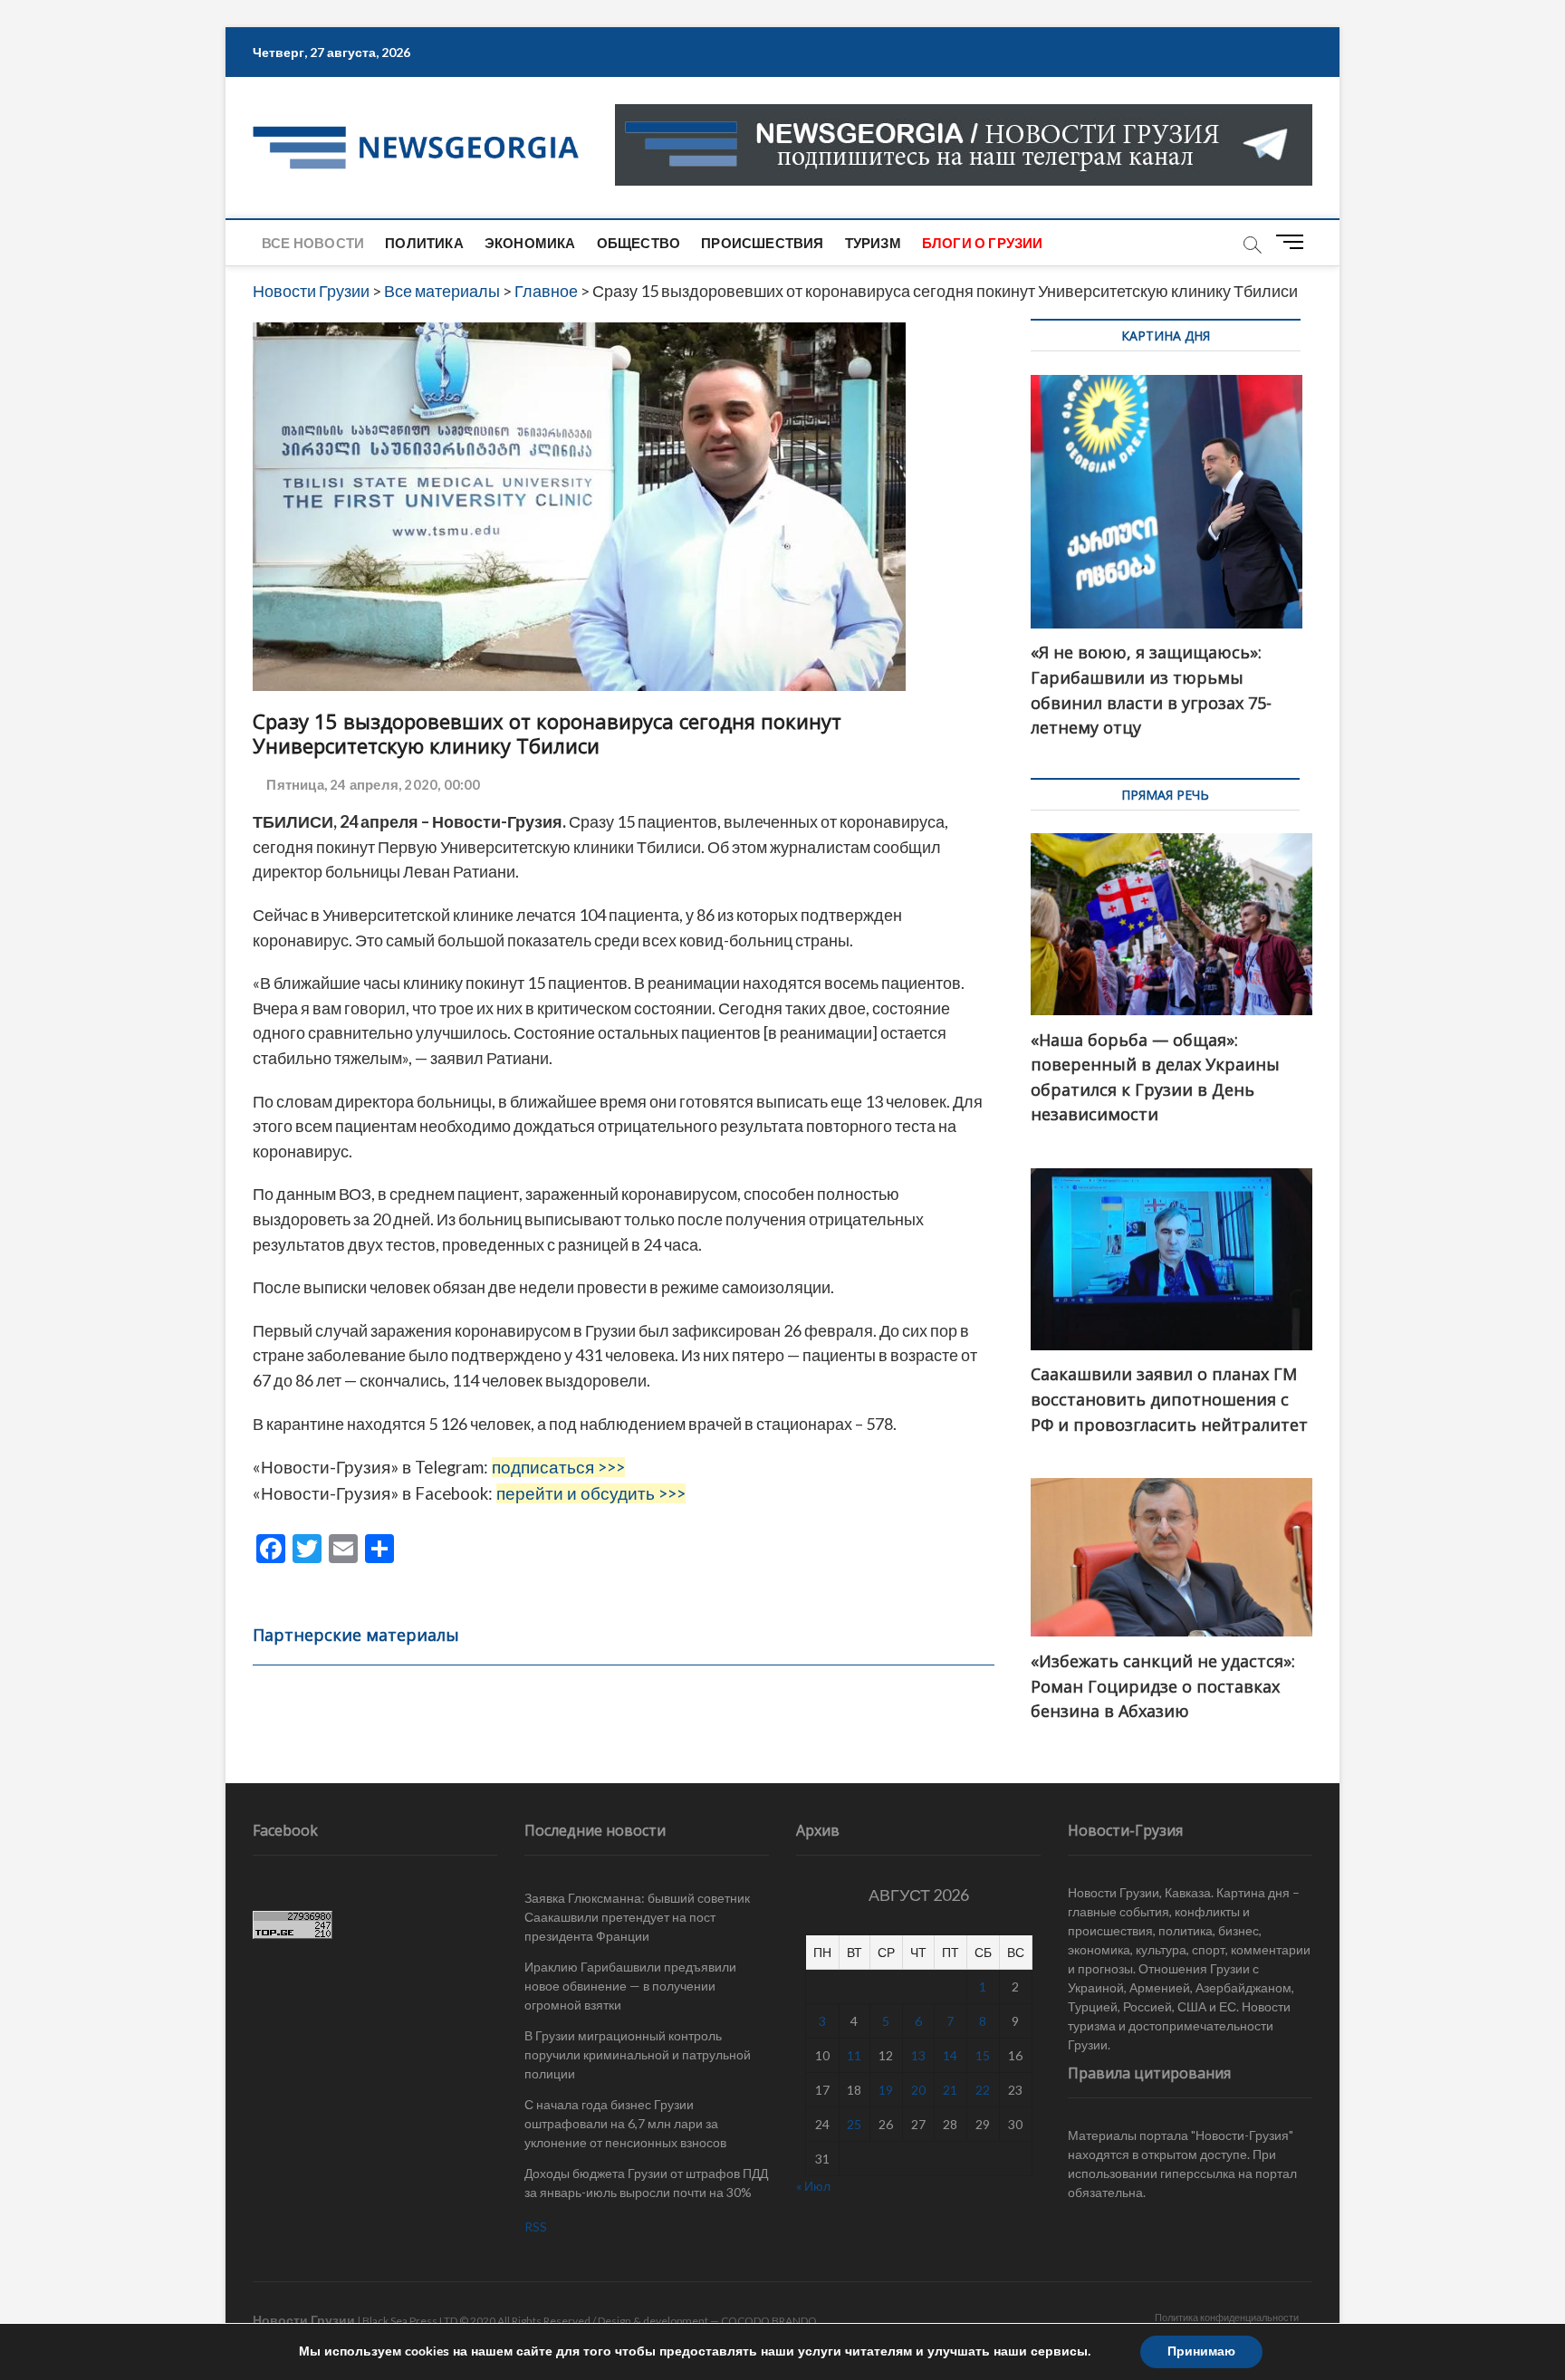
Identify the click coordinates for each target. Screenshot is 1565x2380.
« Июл (813, 2186)
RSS (536, 2226)
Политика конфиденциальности (1227, 2317)
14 (950, 2055)
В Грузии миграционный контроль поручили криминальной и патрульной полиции (638, 2054)
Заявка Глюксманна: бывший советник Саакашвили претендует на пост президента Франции (637, 1917)
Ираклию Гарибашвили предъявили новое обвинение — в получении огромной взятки (630, 1986)
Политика (424, 243)
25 (854, 2124)
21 (950, 2090)
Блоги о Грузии (983, 243)
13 (918, 2055)
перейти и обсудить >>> (591, 1493)
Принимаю (1201, 2351)
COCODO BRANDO (769, 2321)
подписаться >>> (558, 1467)
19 (886, 2090)
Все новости (313, 243)
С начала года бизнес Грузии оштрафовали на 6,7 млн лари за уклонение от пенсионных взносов (625, 2123)
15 (983, 2055)
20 (918, 2090)
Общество (639, 243)
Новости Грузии (304, 2320)
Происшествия (762, 243)
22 (983, 2090)
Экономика (530, 243)
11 (854, 2055)
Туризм (873, 243)
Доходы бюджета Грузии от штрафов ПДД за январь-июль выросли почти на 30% (646, 2183)
